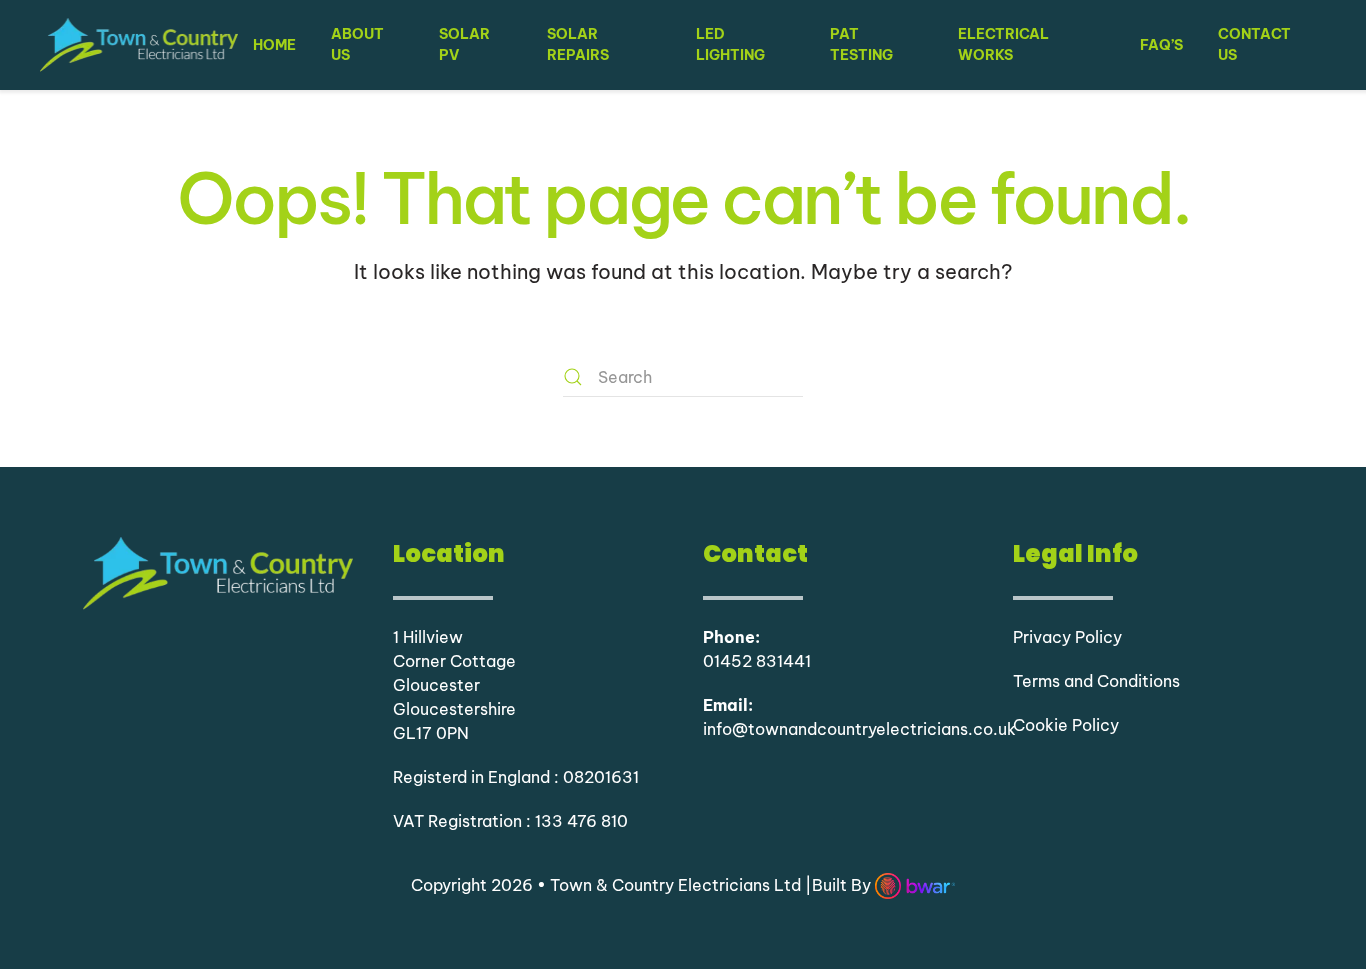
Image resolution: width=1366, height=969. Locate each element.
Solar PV (464, 44)
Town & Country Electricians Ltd (677, 885)
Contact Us (1254, 44)
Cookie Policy (1066, 725)
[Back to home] (139, 45)
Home (274, 45)
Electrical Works (1003, 44)
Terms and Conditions (1096, 681)
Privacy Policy (1067, 637)
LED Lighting (730, 44)
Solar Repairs (578, 44)
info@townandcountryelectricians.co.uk (859, 729)
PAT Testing (861, 44)
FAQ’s (1161, 45)
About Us (357, 44)
